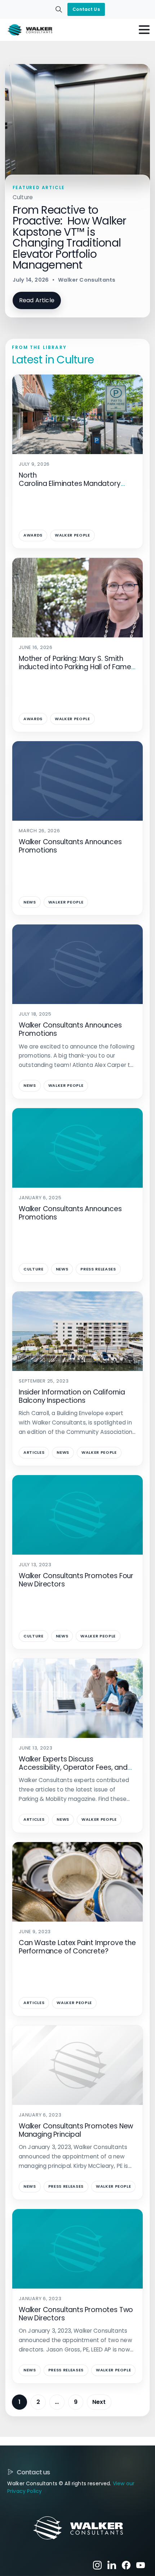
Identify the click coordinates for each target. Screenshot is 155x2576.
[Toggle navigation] (144, 30)
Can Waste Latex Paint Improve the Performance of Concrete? (77, 1947)
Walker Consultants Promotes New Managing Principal (76, 2130)
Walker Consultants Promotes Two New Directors (76, 2314)
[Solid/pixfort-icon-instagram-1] (97, 2565)
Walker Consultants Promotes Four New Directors (76, 1580)
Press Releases (98, 1269)
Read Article (37, 300)
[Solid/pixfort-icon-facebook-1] (126, 2565)
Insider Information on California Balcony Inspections (72, 1396)
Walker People (72, 535)
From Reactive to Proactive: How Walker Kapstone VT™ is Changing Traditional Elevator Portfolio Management (70, 237)
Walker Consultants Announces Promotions (70, 846)
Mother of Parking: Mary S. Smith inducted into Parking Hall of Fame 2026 (75, 667)
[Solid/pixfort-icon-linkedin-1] (112, 2565)
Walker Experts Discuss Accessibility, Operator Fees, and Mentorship (73, 1767)
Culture (34, 1269)
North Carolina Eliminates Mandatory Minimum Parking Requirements (71, 484)
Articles (34, 1452)
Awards (33, 535)
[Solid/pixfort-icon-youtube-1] (141, 2565)
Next (99, 2402)
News (30, 902)
